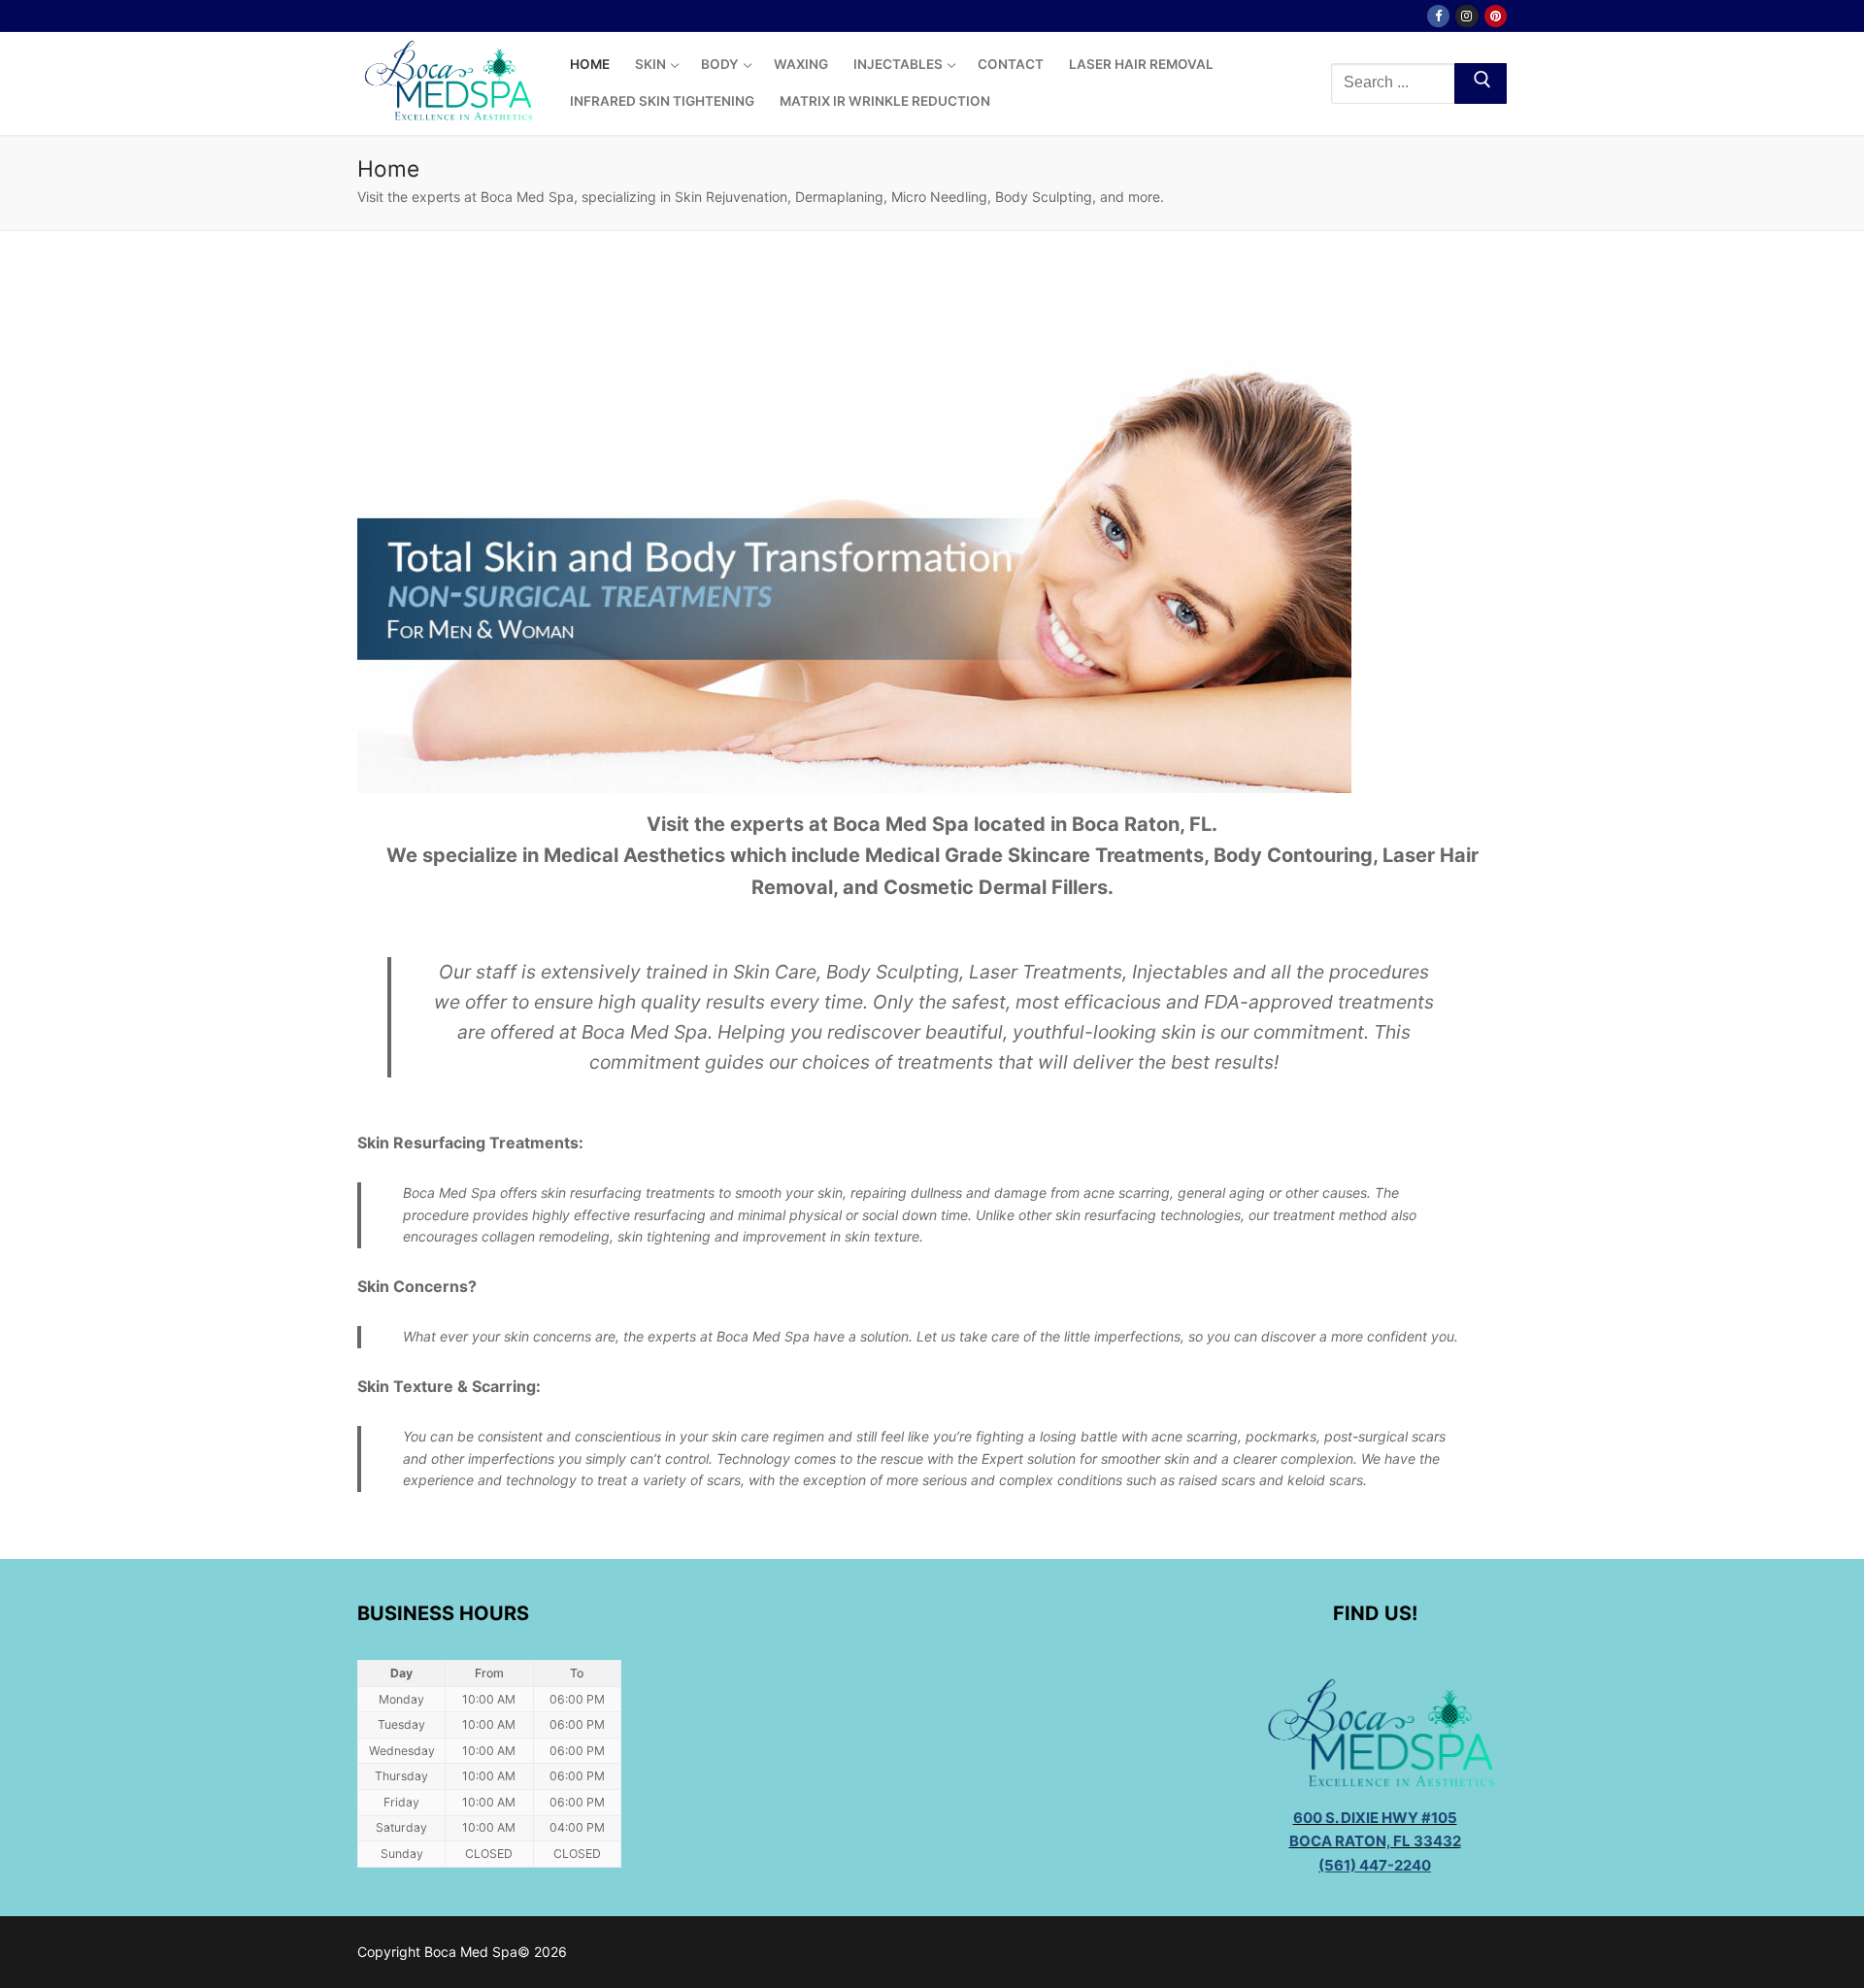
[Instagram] (1466, 16)
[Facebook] (1438, 16)
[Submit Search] (1481, 83)
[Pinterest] (1496, 16)
